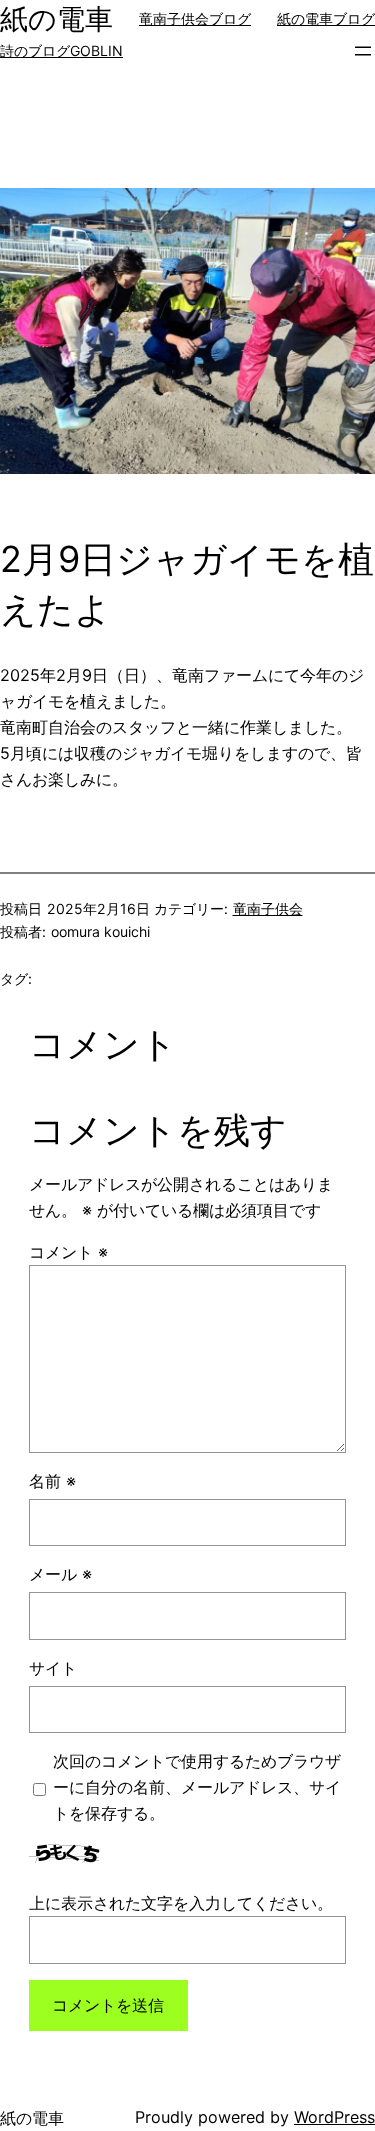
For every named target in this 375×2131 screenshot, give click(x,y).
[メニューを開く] (363, 51)
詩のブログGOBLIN (61, 50)
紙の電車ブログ (326, 18)
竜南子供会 (268, 908)
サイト (53, 1668)
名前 (52, 1481)
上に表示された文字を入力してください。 (181, 1903)
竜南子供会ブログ (195, 18)
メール (60, 1574)
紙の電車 (56, 19)
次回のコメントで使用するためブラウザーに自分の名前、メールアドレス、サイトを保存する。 (197, 1787)
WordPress (334, 2117)
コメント (68, 1252)
